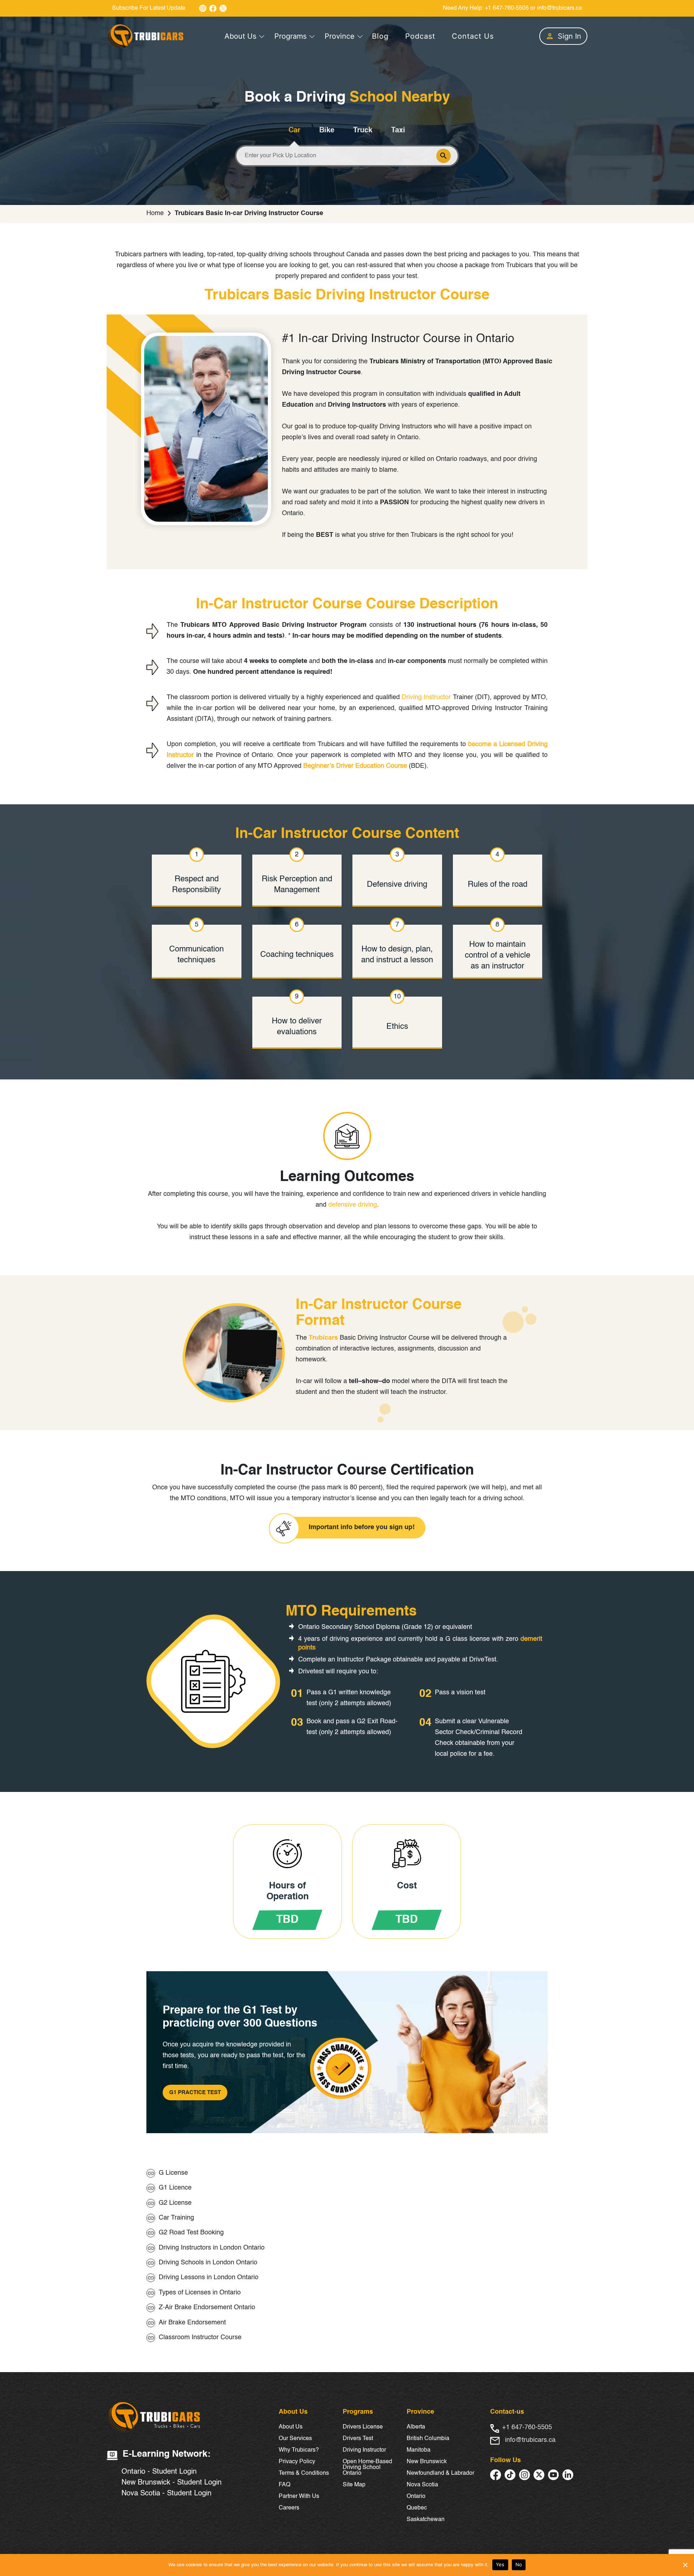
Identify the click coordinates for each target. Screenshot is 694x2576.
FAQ (284, 2485)
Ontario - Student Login (159, 2472)
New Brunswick (427, 2462)
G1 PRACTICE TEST (195, 2093)
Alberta (416, 2427)
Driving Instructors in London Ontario (212, 2248)
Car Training (176, 2218)
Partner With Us (299, 2496)
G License (173, 2173)
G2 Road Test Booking (191, 2233)
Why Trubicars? (299, 2450)
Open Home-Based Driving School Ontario (367, 2468)
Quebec (417, 2508)
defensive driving (353, 1205)
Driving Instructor (426, 697)
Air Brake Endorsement (192, 2323)
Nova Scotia (422, 2485)
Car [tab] (294, 130)
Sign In (569, 36)
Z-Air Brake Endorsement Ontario (207, 2307)
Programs (290, 36)
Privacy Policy (297, 2462)
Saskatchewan (426, 2520)
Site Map (354, 2485)
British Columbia (428, 2439)
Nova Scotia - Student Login (166, 2494)
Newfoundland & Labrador (440, 2473)
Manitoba (419, 2450)
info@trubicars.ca (560, 8)
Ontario (416, 2496)
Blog (380, 36)
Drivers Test (358, 2439)
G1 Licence (175, 2188)
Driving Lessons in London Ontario (209, 2277)
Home (155, 213)
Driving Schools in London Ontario (208, 2263)
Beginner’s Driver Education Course (355, 766)
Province (340, 36)
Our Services (295, 2439)
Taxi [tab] (398, 130)
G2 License (175, 2203)
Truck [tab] (363, 130)
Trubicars (323, 1338)
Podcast (420, 36)
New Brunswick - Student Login (172, 2483)
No (519, 2564)
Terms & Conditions (304, 2473)
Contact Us (473, 36)
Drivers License (363, 2427)
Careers (289, 2508)
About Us (240, 36)
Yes (500, 2564)
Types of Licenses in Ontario (200, 2293)
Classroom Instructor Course (200, 2337)
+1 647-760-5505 (507, 8)
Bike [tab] (327, 130)
